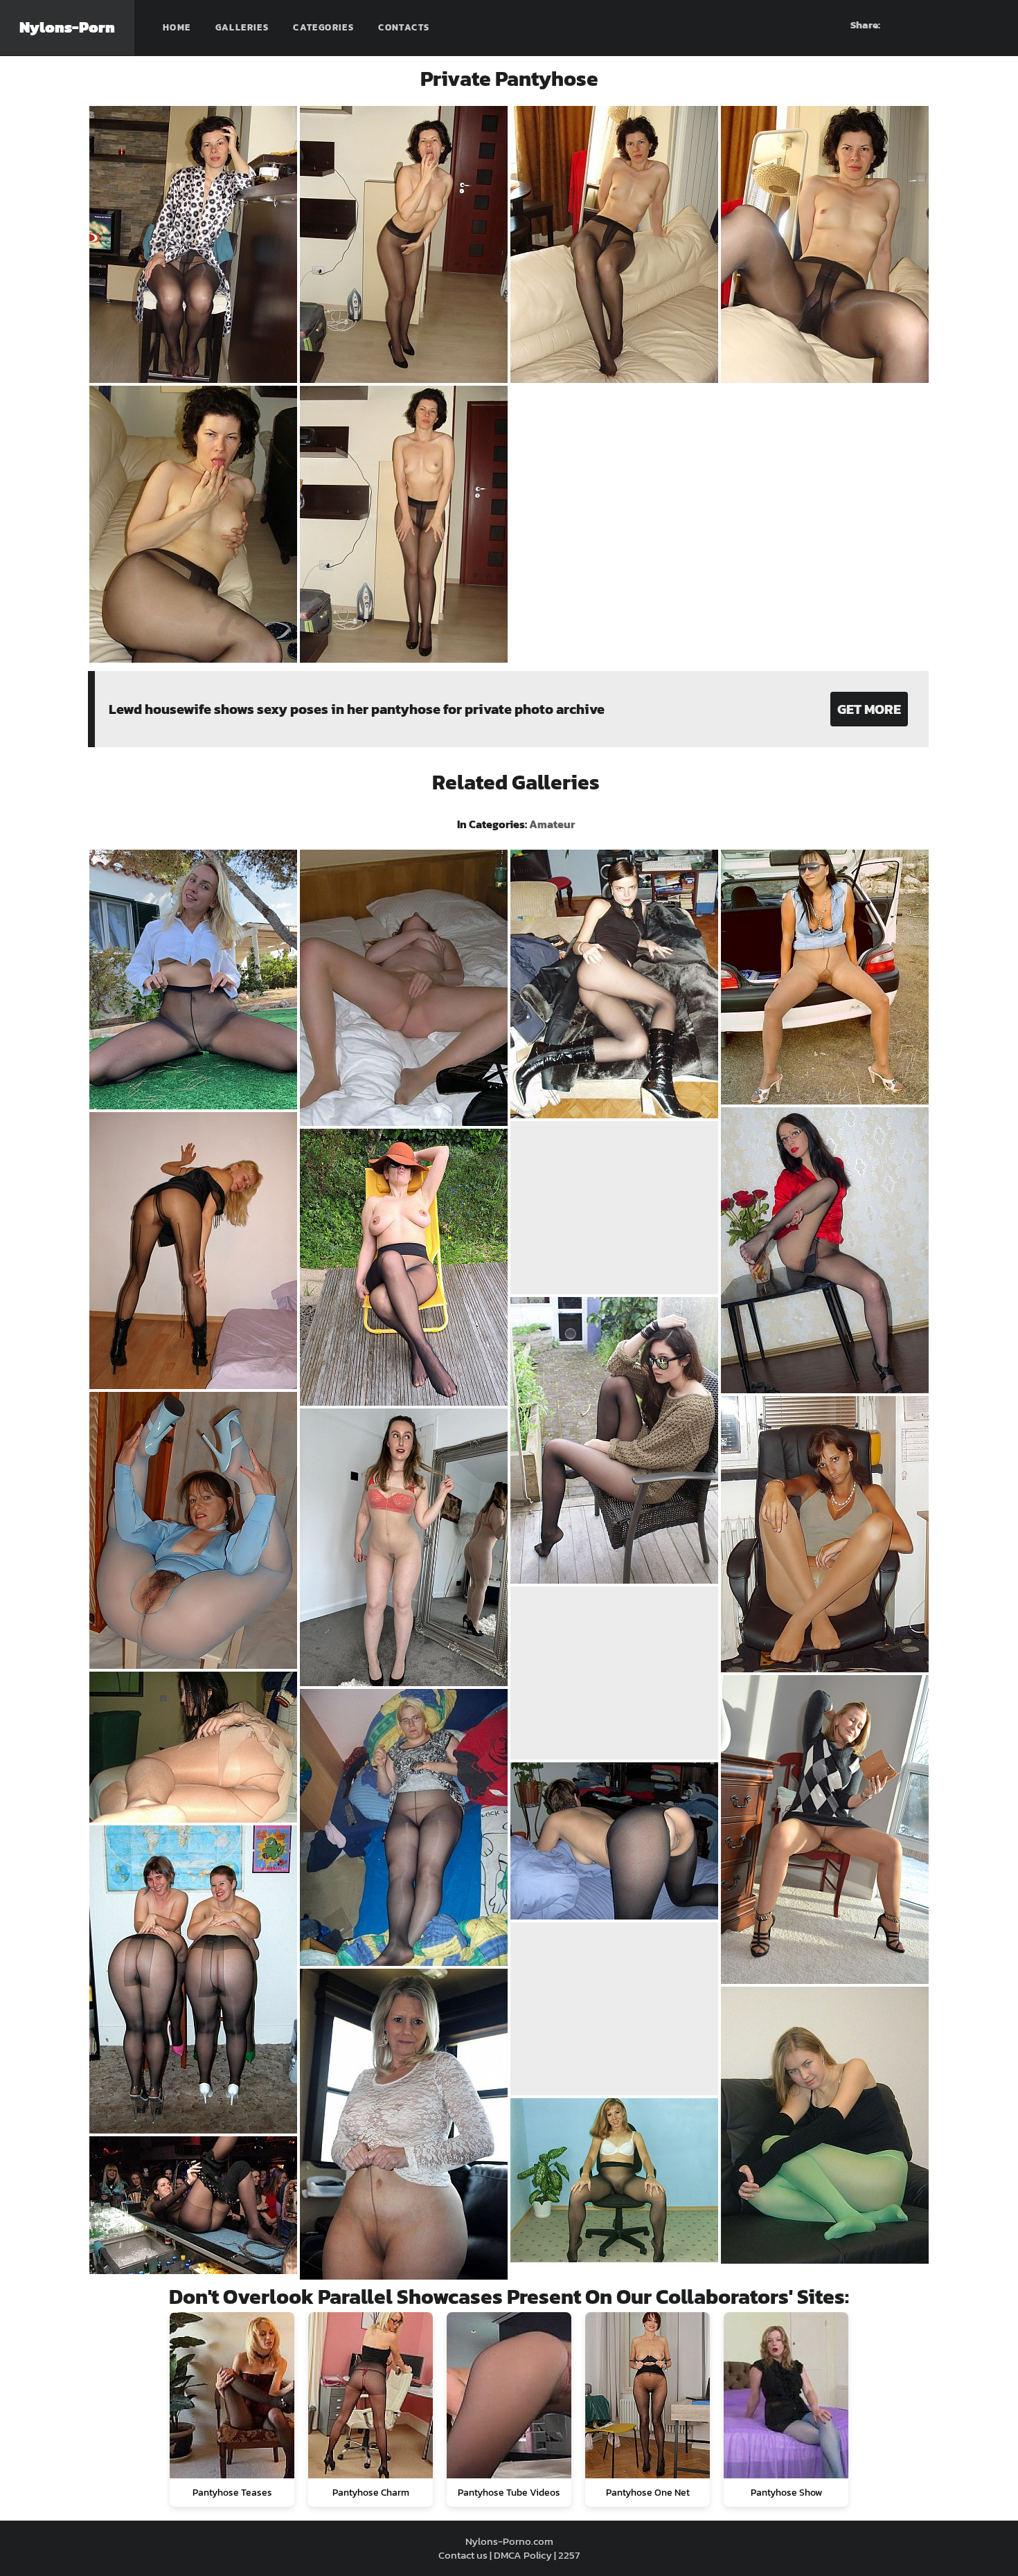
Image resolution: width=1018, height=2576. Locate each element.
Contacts (404, 27)
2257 (569, 2555)
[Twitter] (988, 25)
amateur (552, 824)
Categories (323, 27)
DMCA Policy (523, 2555)
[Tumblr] (963, 25)
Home (177, 27)
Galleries (242, 27)
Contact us (463, 2555)
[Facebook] (913, 25)
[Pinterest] (938, 25)
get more (869, 709)
